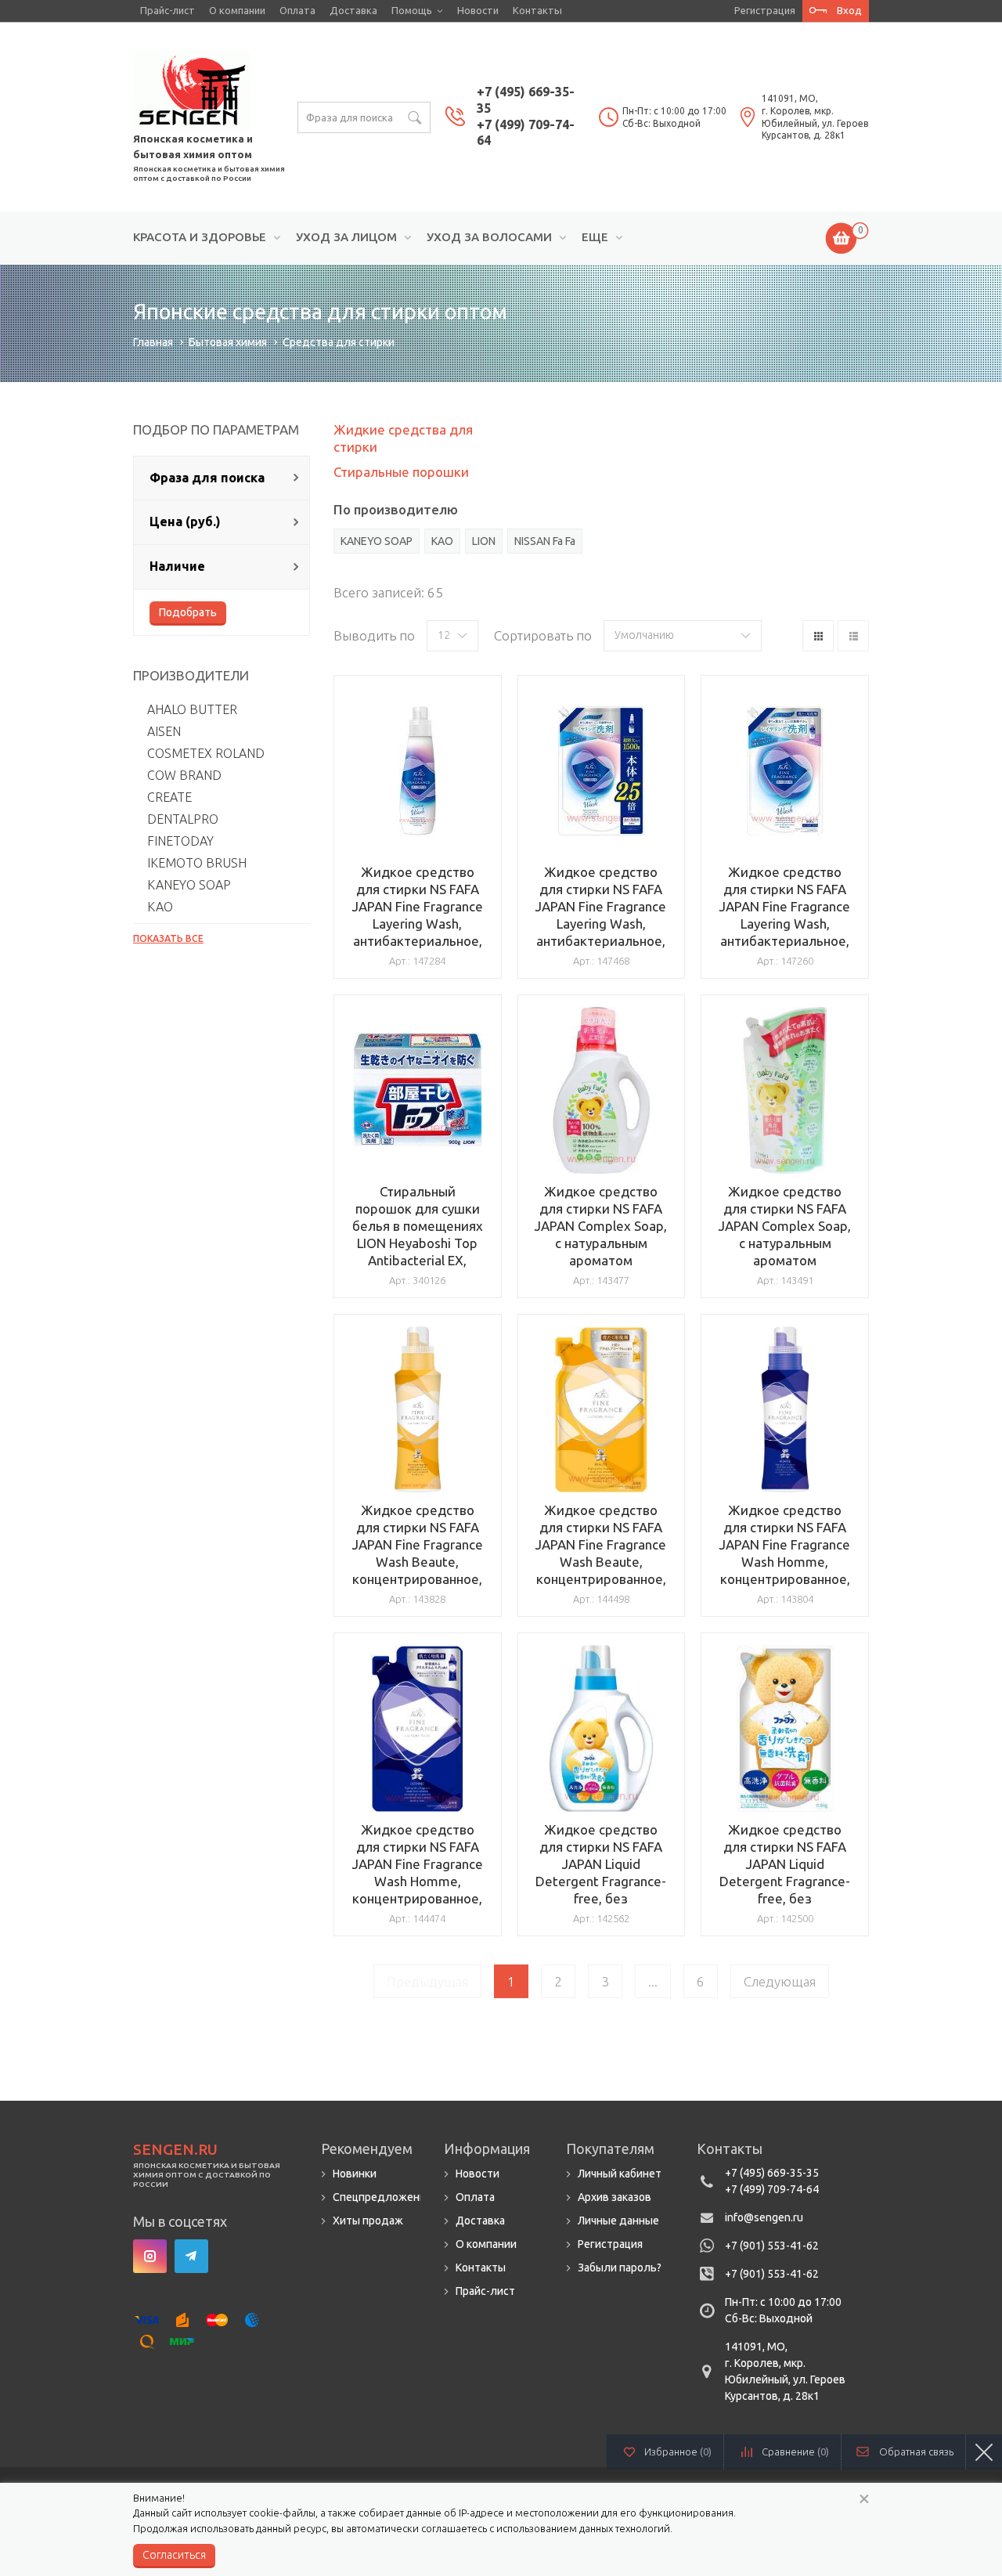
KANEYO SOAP (189, 885)
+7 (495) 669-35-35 (772, 2173)
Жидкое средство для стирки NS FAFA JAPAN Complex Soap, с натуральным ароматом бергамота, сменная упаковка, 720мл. (785, 1243)
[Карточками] (818, 636)
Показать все (168, 938)
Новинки (355, 2174)
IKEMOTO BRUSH (197, 863)
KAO (160, 907)
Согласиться (174, 2555)
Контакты (537, 10)
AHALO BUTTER (192, 709)
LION (484, 541)
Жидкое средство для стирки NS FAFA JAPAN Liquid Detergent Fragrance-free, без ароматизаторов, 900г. (785, 1881)
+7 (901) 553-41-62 (772, 2246)
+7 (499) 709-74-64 (772, 2189)
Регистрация (765, 10)
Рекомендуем (367, 2148)
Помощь (412, 10)
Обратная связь (916, 2452)
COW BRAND (184, 775)
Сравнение (795, 2452)
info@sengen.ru (764, 2217)
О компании (237, 10)
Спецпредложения (382, 2197)
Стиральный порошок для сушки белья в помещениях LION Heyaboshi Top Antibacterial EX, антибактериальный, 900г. (418, 1243)
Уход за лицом (346, 237)
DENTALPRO (183, 819)
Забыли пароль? (620, 2268)
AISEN (164, 731)
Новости (478, 10)
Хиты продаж (368, 2221)
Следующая (780, 1981)
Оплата (297, 10)
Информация (487, 2148)
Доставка (353, 10)
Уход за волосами (489, 237)
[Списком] (853, 636)
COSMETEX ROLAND (206, 753)
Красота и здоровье (200, 237)
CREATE (169, 797)
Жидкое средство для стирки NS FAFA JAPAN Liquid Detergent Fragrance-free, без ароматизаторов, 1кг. (601, 1881)
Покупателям (610, 2148)
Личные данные (618, 2221)
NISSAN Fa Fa (545, 541)
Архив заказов (615, 2197)
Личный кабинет (620, 2174)
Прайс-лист (168, 10)
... (653, 1981)
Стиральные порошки (401, 472)
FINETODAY (180, 841)
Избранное (678, 2452)
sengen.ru (175, 2149)
